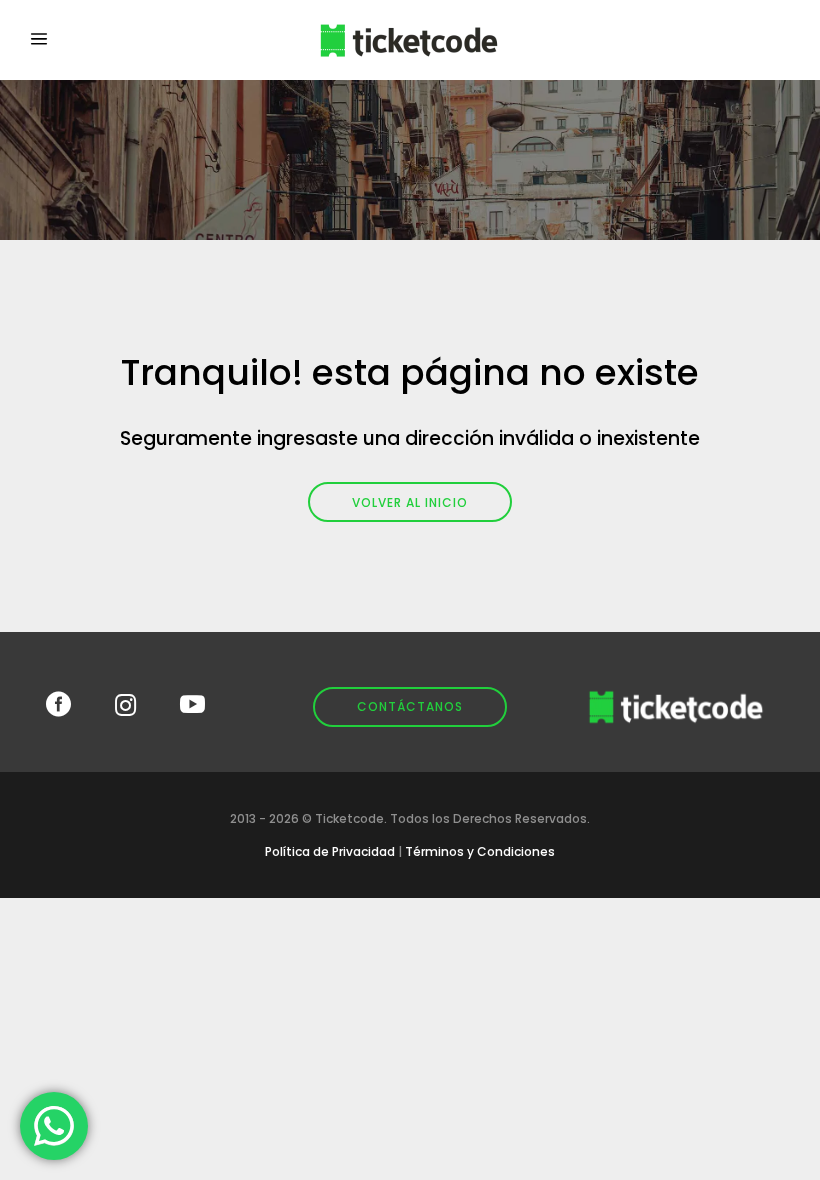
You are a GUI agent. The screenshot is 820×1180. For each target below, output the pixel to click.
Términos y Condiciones (480, 851)
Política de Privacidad (330, 851)
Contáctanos (410, 706)
